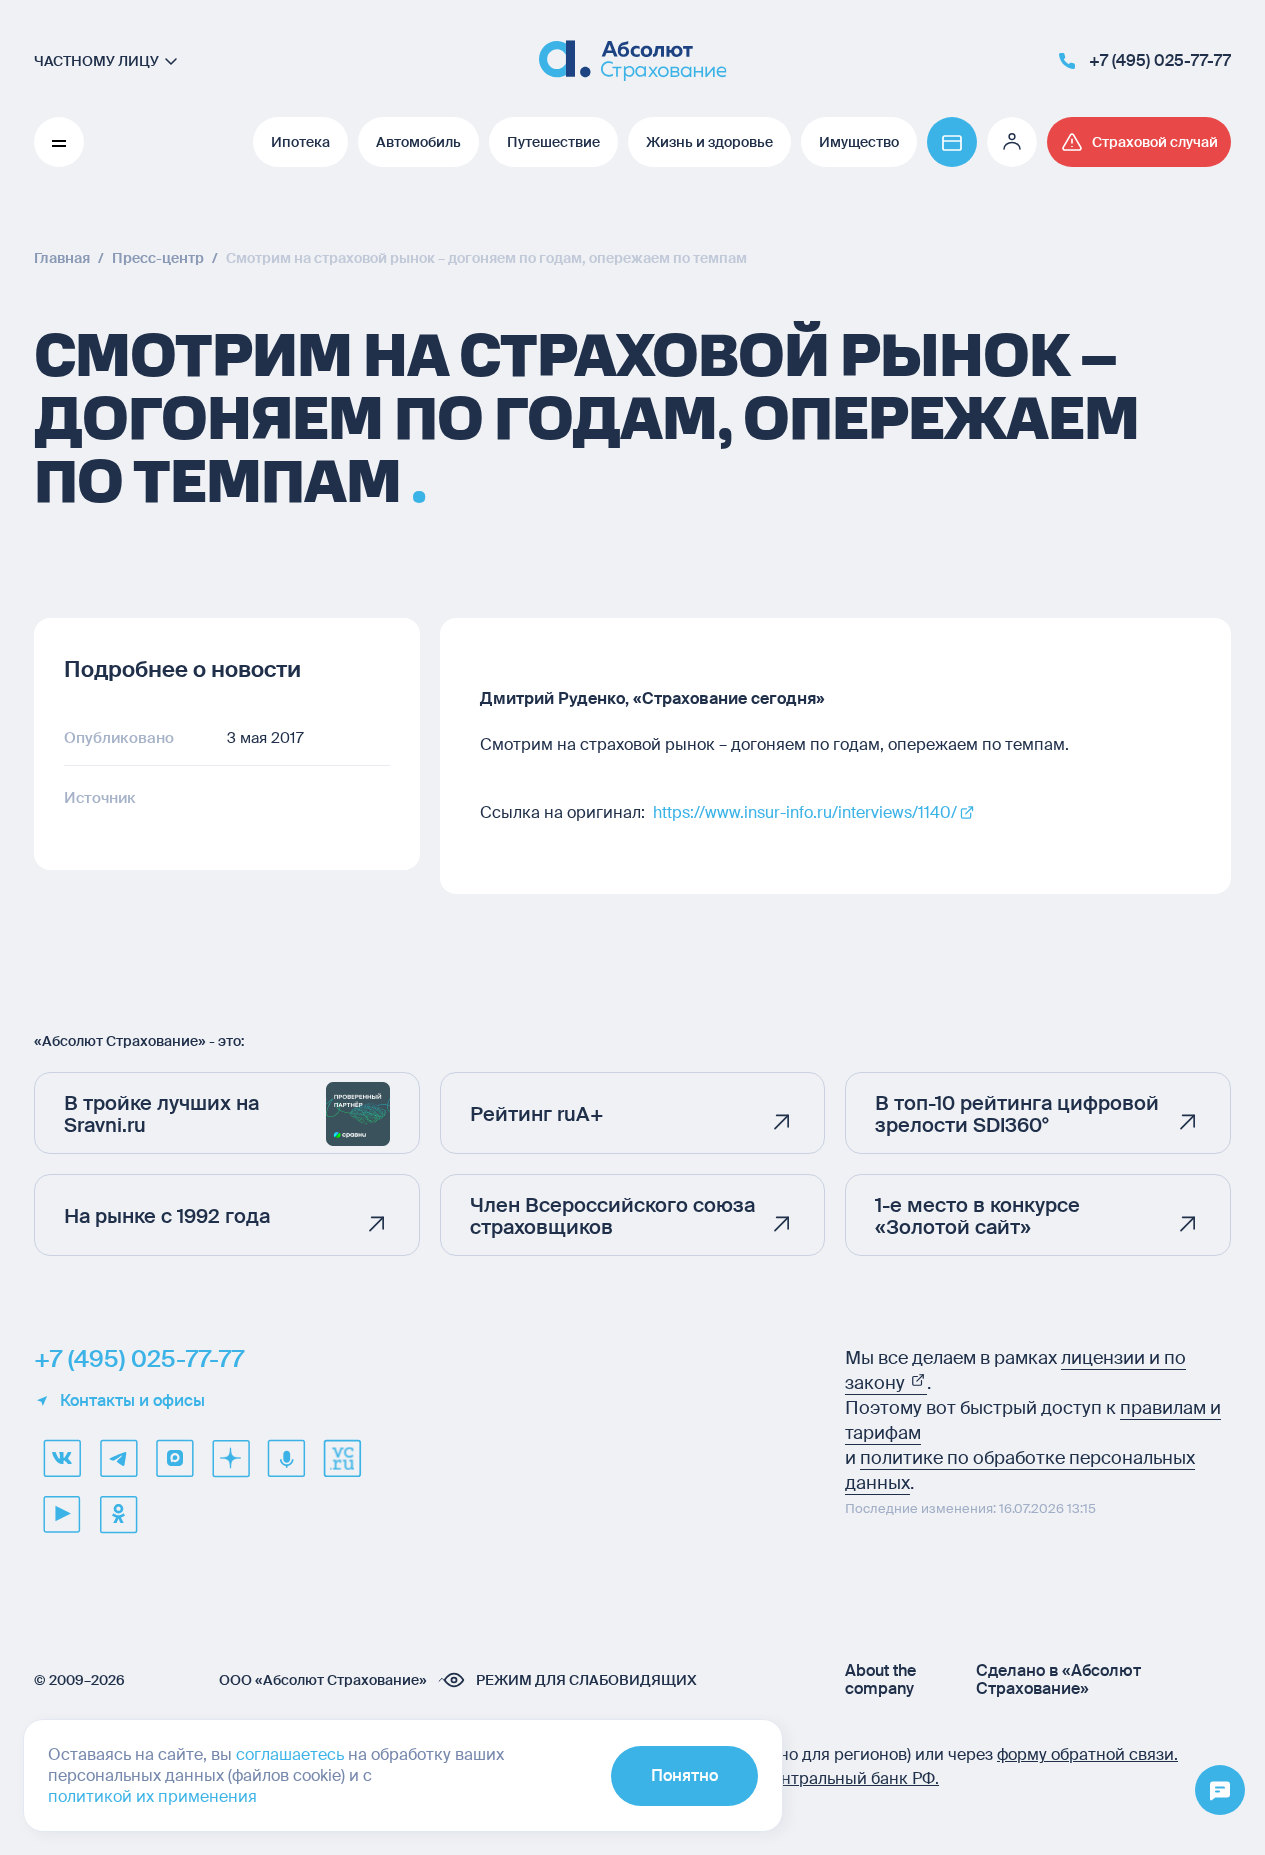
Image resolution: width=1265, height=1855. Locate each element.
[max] (174, 1458)
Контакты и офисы (132, 1401)
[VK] (62, 1458)
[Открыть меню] (1220, 1791)
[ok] (118, 1514)
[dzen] (230, 1458)
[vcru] (342, 1458)
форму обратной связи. (1087, 1754)
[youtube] (62, 1514)
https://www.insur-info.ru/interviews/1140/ (805, 812)
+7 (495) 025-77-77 (139, 1359)
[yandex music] (286, 1458)
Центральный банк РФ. (849, 1778)
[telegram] (118, 1458)
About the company (880, 1680)
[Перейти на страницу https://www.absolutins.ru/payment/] (952, 142)
